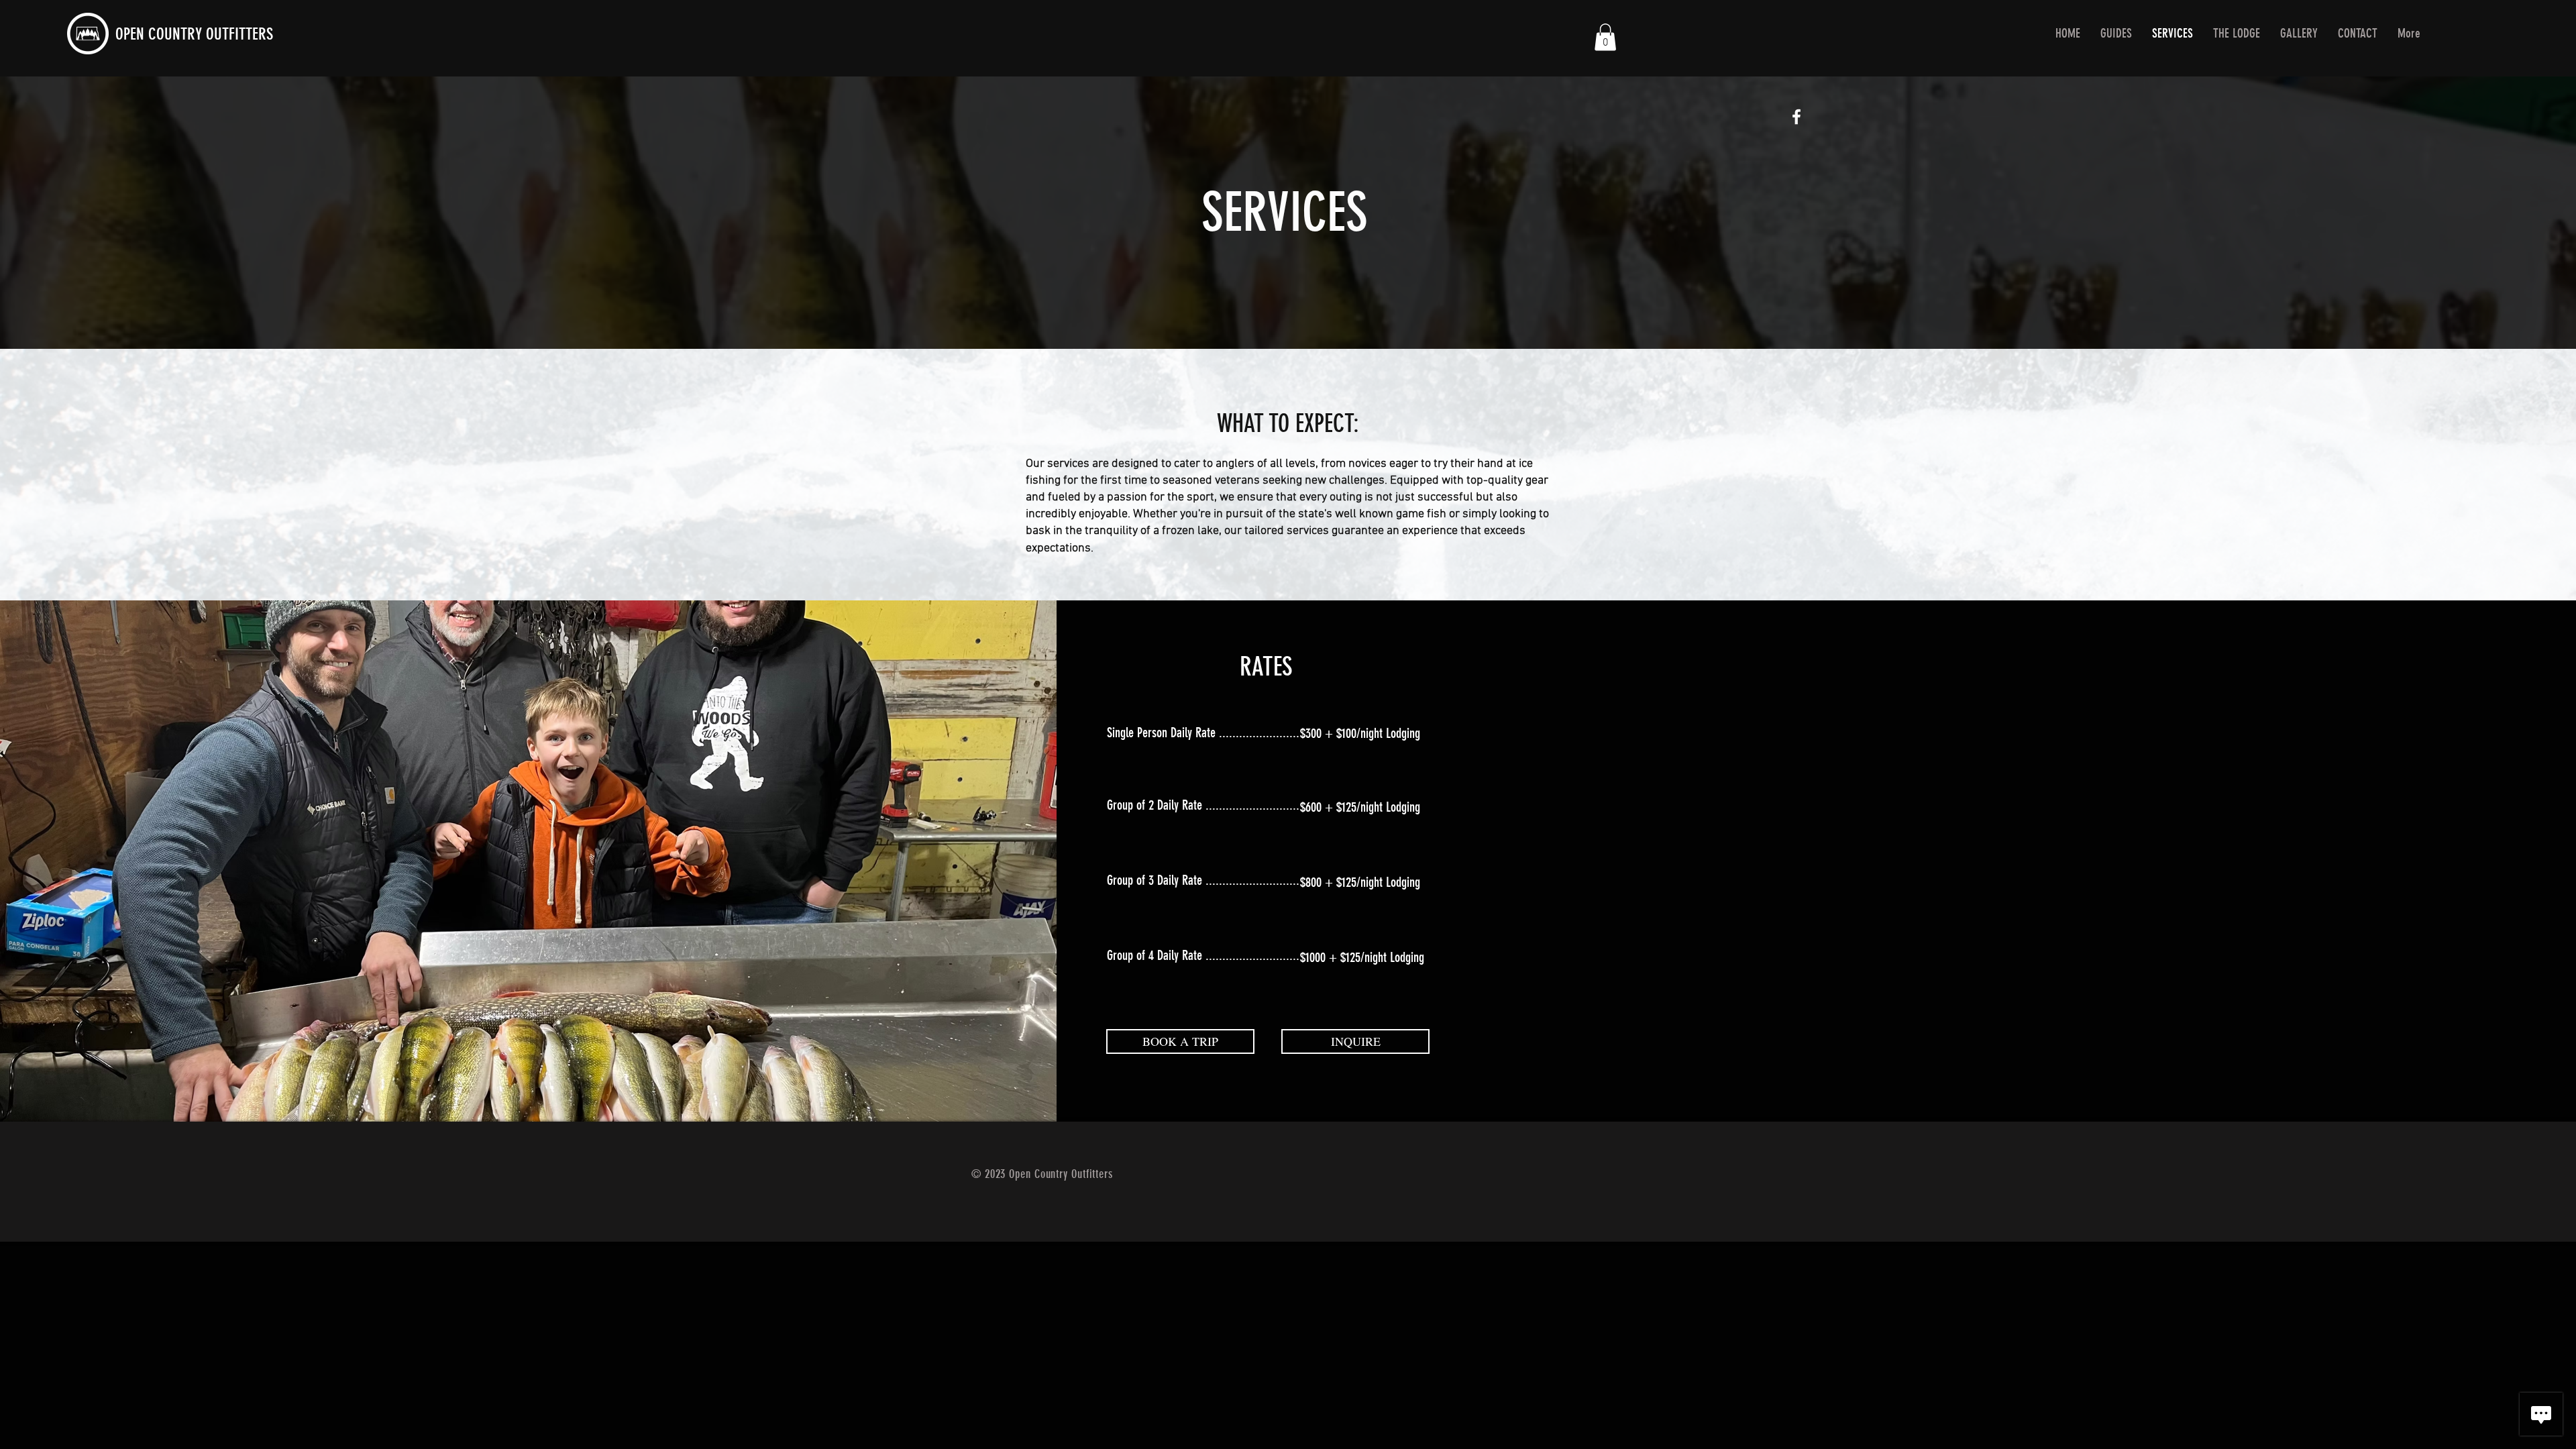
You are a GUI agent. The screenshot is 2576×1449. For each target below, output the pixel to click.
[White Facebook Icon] (1796, 117)
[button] (1605, 37)
